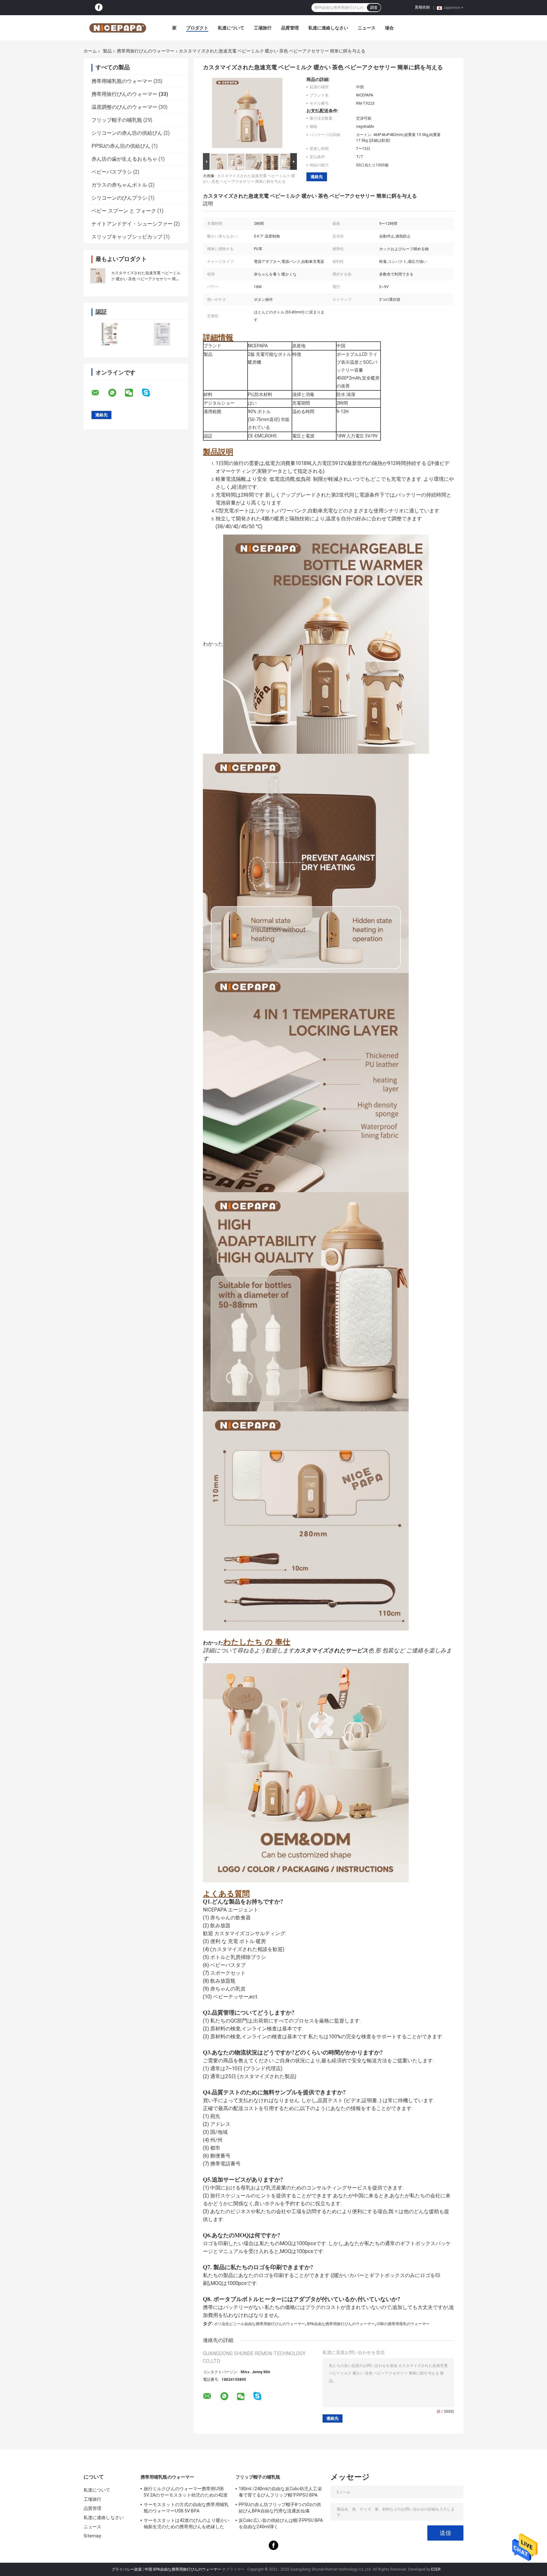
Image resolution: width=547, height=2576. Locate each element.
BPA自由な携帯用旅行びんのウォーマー (341, 2324)
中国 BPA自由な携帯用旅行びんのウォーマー (183, 2569)
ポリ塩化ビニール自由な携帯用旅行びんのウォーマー (260, 2324)
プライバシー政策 (127, 2569)
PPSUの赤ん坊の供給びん (121, 146)
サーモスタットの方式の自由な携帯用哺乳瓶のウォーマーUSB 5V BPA (186, 2508)
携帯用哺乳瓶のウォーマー (122, 81)
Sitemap (92, 2536)
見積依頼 (422, 7)
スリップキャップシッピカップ (127, 237)
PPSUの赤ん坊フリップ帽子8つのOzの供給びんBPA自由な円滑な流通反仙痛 (280, 2508)
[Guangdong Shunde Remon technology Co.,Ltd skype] (150, 393)
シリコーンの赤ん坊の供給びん (127, 133)
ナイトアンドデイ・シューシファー (132, 224)
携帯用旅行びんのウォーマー (146, 51)
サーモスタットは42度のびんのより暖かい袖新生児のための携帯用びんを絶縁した (186, 2523)
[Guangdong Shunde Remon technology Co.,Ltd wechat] (133, 393)
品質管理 (290, 28)
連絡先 (317, 177)
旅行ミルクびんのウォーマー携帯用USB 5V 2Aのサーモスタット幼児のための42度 (186, 2492)
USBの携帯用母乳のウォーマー (403, 2324)
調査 (374, 8)
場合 (389, 28)
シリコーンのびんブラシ (119, 198)
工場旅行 (263, 28)
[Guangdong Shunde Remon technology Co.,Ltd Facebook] (99, 8)
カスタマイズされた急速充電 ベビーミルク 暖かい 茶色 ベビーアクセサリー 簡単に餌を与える (146, 279)
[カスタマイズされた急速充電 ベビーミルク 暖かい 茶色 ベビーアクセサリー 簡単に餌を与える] (98, 276)
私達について (231, 28)
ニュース (367, 28)
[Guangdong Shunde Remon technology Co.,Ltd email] (99, 393)
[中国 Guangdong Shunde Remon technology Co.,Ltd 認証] (110, 334)
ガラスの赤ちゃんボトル (119, 185)
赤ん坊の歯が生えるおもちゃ (124, 159)
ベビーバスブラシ (112, 172)
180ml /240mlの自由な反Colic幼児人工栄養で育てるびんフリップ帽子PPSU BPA (280, 2492)
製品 (107, 51)
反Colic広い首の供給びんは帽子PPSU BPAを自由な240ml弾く (281, 2523)
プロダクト (197, 28)
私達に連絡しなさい (328, 28)
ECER (436, 2569)
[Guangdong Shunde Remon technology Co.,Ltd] (118, 28)
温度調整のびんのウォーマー (124, 107)
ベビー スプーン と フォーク (124, 211)
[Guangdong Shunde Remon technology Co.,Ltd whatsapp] (116, 393)
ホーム (90, 51)
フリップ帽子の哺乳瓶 (117, 120)
